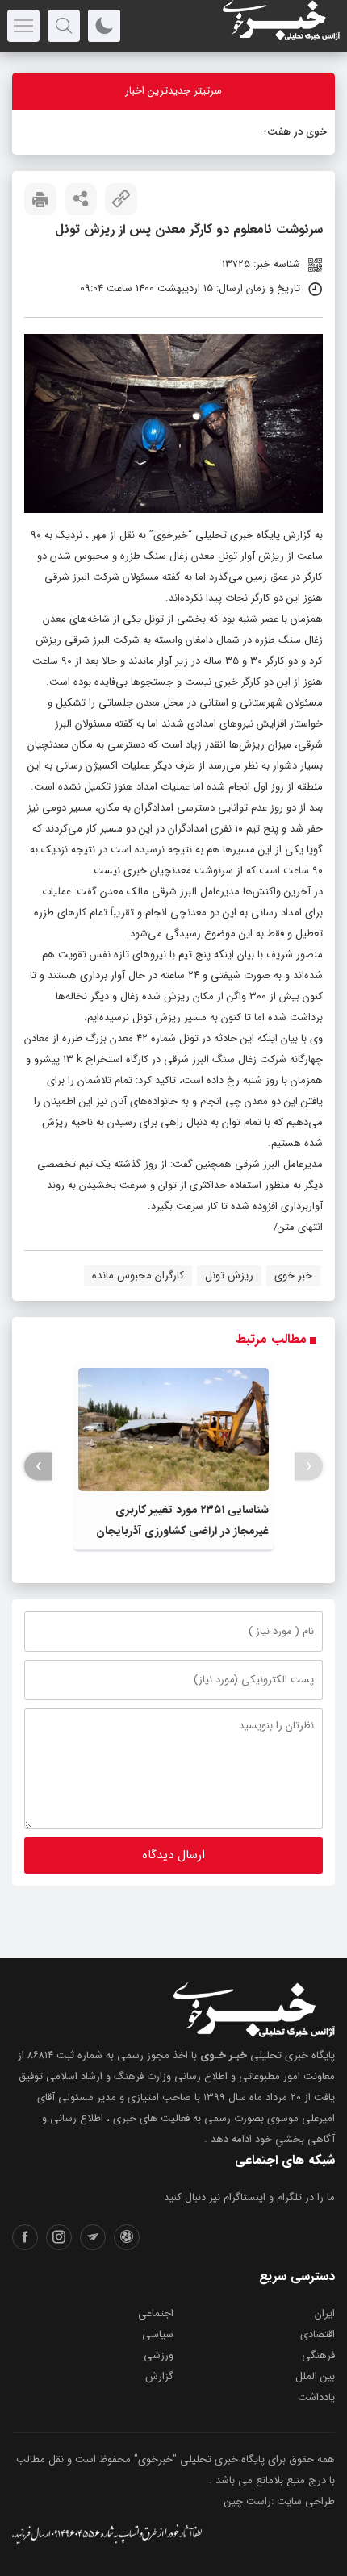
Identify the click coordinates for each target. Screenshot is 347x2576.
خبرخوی (171, 535)
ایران (325, 2313)
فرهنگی (318, 2355)
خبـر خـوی (224, 2055)
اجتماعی (156, 2313)
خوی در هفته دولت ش (276, 132)
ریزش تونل (229, 1275)
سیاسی (158, 2334)
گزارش (159, 2376)
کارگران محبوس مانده (138, 1275)
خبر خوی (293, 1275)
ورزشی (159, 2355)
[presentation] (309, 1467)
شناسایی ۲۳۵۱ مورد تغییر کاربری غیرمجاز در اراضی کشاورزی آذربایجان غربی (182, 1531)
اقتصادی (318, 2334)
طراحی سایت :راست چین (280, 2501)
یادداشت (316, 2397)
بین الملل (315, 2376)
